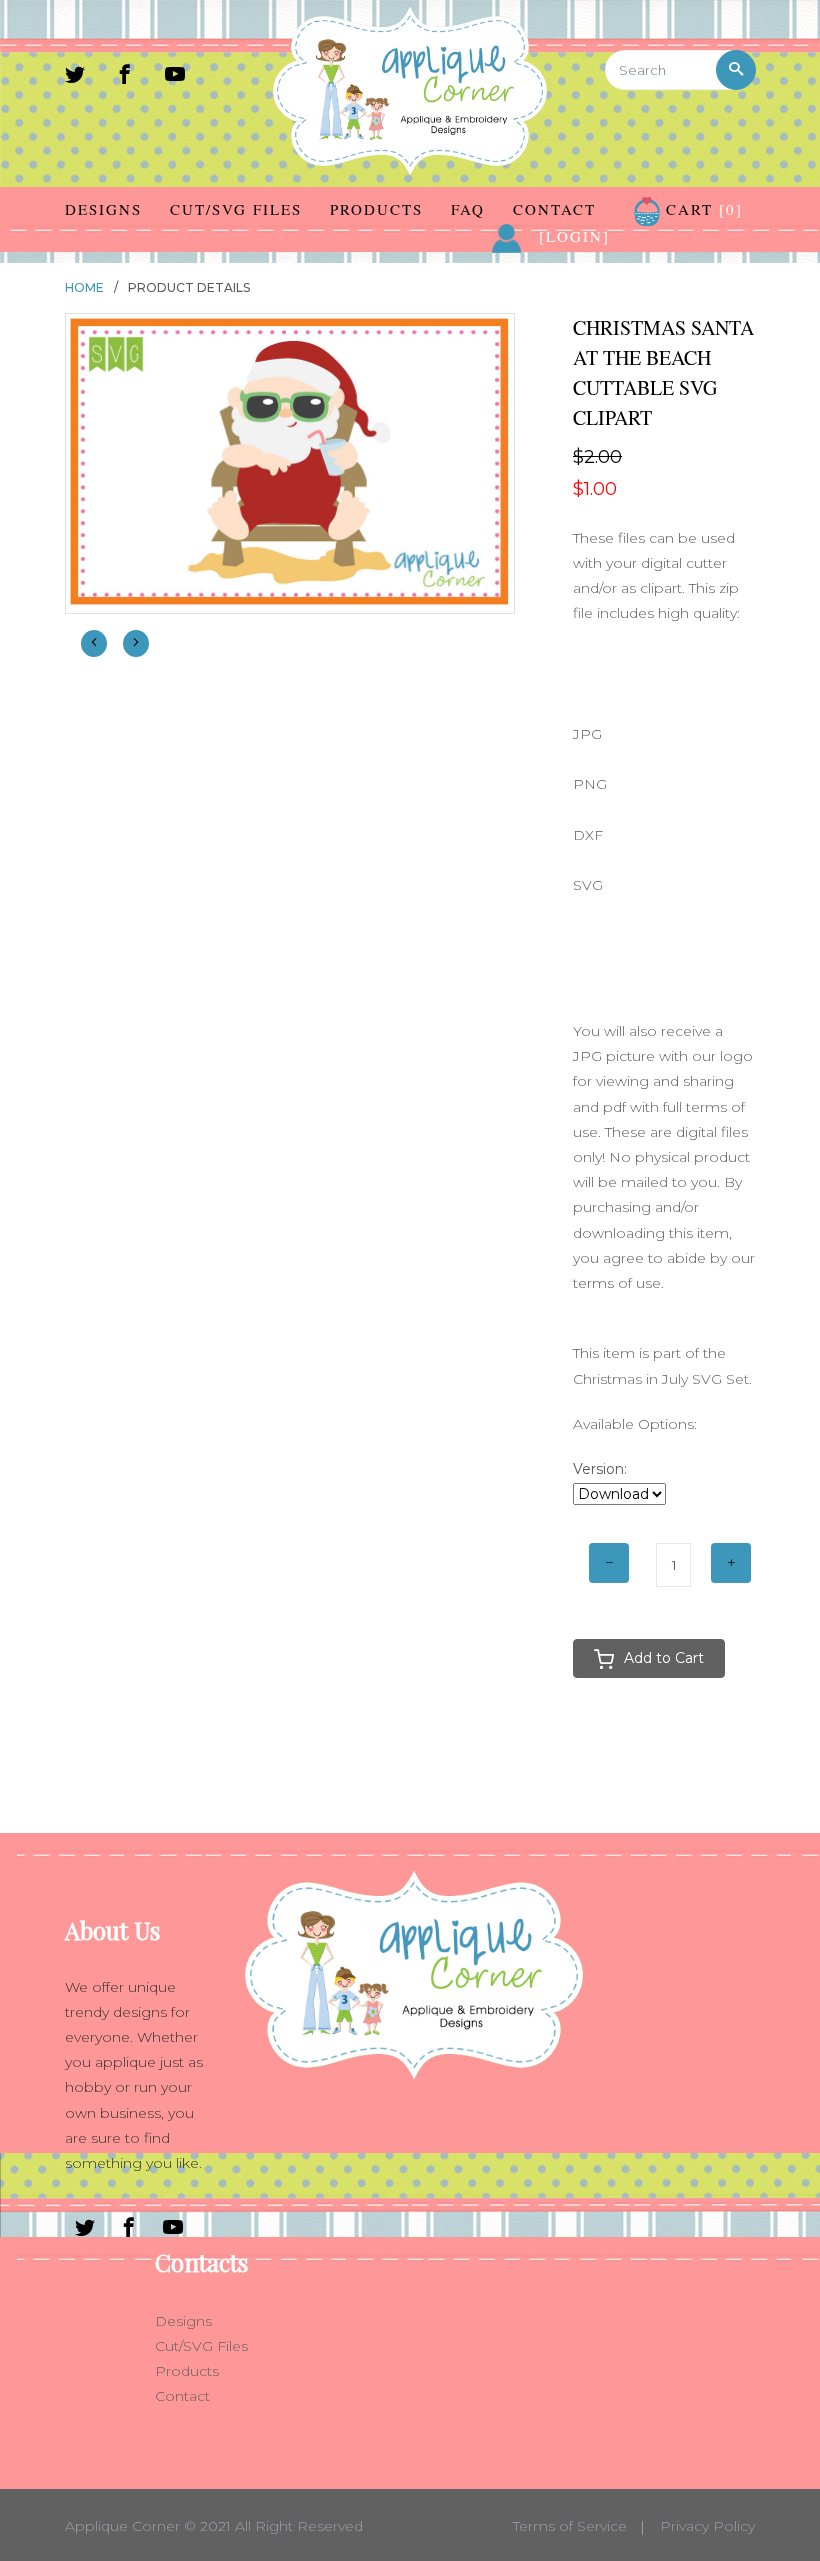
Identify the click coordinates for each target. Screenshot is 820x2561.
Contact (554, 209)
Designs (103, 209)
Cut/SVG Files (236, 209)
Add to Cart (664, 1658)
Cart (701, 209)
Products (376, 209)
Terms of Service (570, 2526)
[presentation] (94, 643)
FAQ (468, 209)
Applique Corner (122, 2526)
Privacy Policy (707, 2526)
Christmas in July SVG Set (661, 1379)
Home (84, 287)
